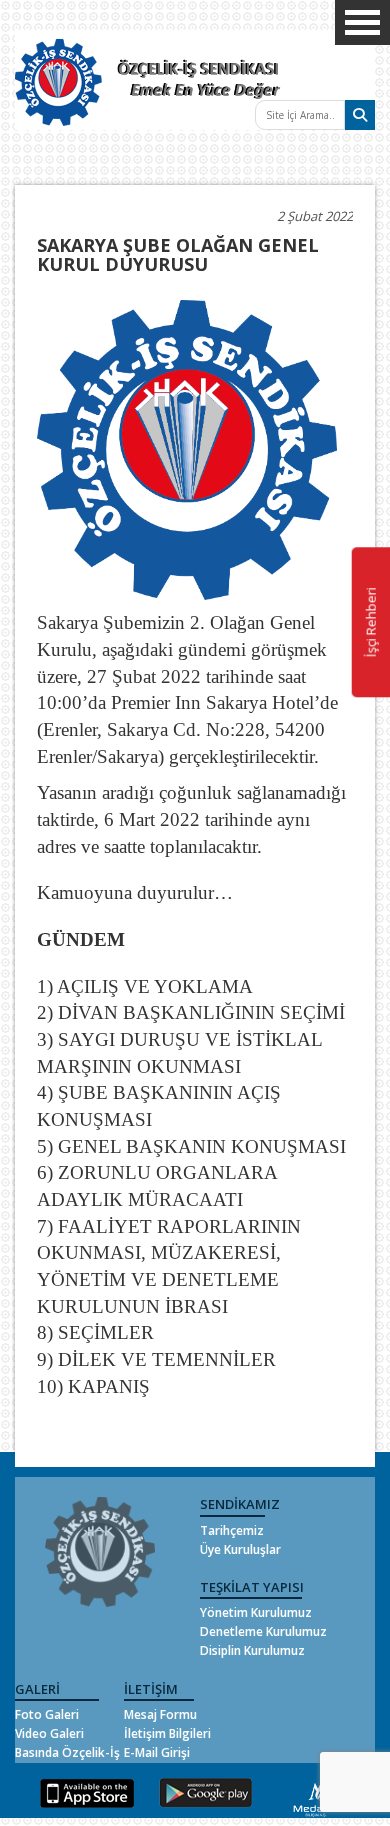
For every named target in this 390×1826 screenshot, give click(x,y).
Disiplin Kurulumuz (252, 1650)
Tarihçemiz (232, 1530)
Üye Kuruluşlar (240, 1549)
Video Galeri (49, 1733)
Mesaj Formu (160, 1714)
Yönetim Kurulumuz (256, 1612)
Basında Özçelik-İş (67, 1752)
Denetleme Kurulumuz (263, 1631)
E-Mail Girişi (157, 1752)
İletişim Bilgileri (167, 1733)
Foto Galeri (47, 1714)
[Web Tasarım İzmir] (316, 1796)
